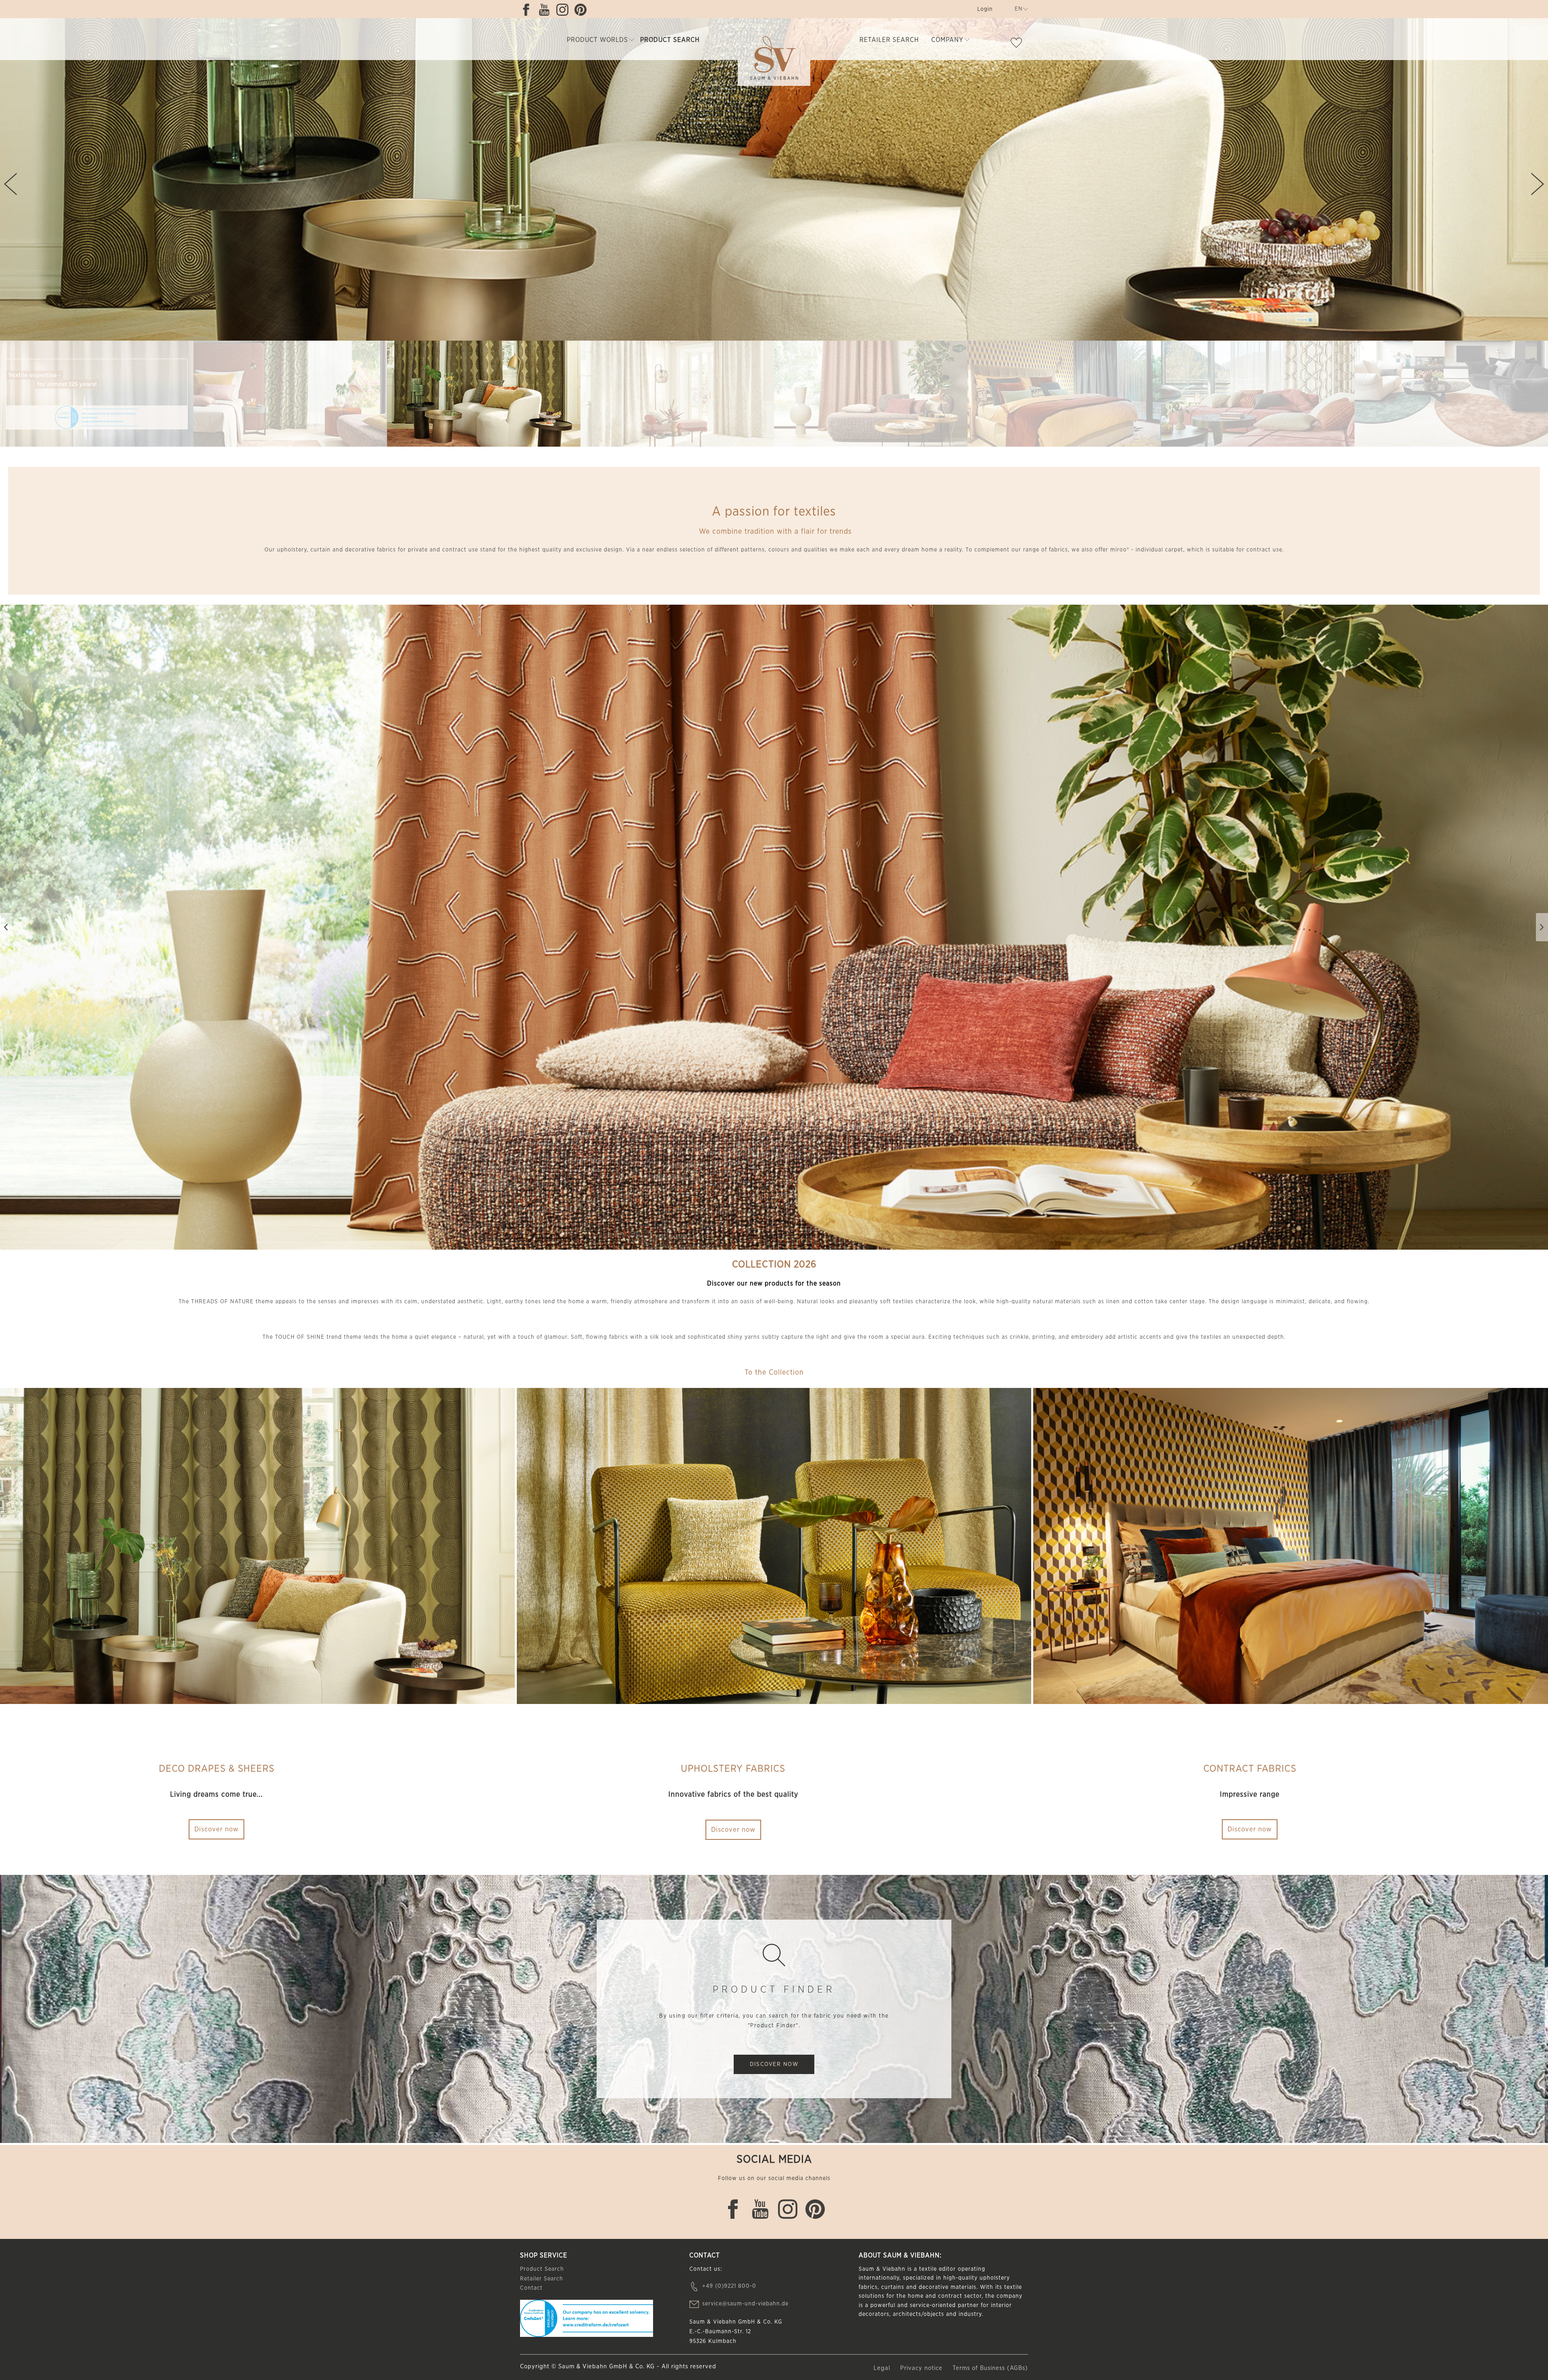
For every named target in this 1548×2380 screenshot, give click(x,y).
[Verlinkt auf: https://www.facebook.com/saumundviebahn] (528, 10)
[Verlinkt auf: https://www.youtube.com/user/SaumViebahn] (546, 10)
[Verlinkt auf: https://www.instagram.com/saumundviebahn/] (564, 10)
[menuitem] (984, 11)
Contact (531, 2288)
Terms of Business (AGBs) (990, 2368)
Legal (883, 2368)
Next (1538, 184)
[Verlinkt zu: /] (97, 394)
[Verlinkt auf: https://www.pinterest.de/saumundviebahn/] (583, 10)
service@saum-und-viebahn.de (745, 2304)
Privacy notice (922, 2368)
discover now (774, 2064)
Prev (10, 184)
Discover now (216, 1829)
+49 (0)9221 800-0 (729, 2286)
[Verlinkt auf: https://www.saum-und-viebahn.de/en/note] (1018, 44)
